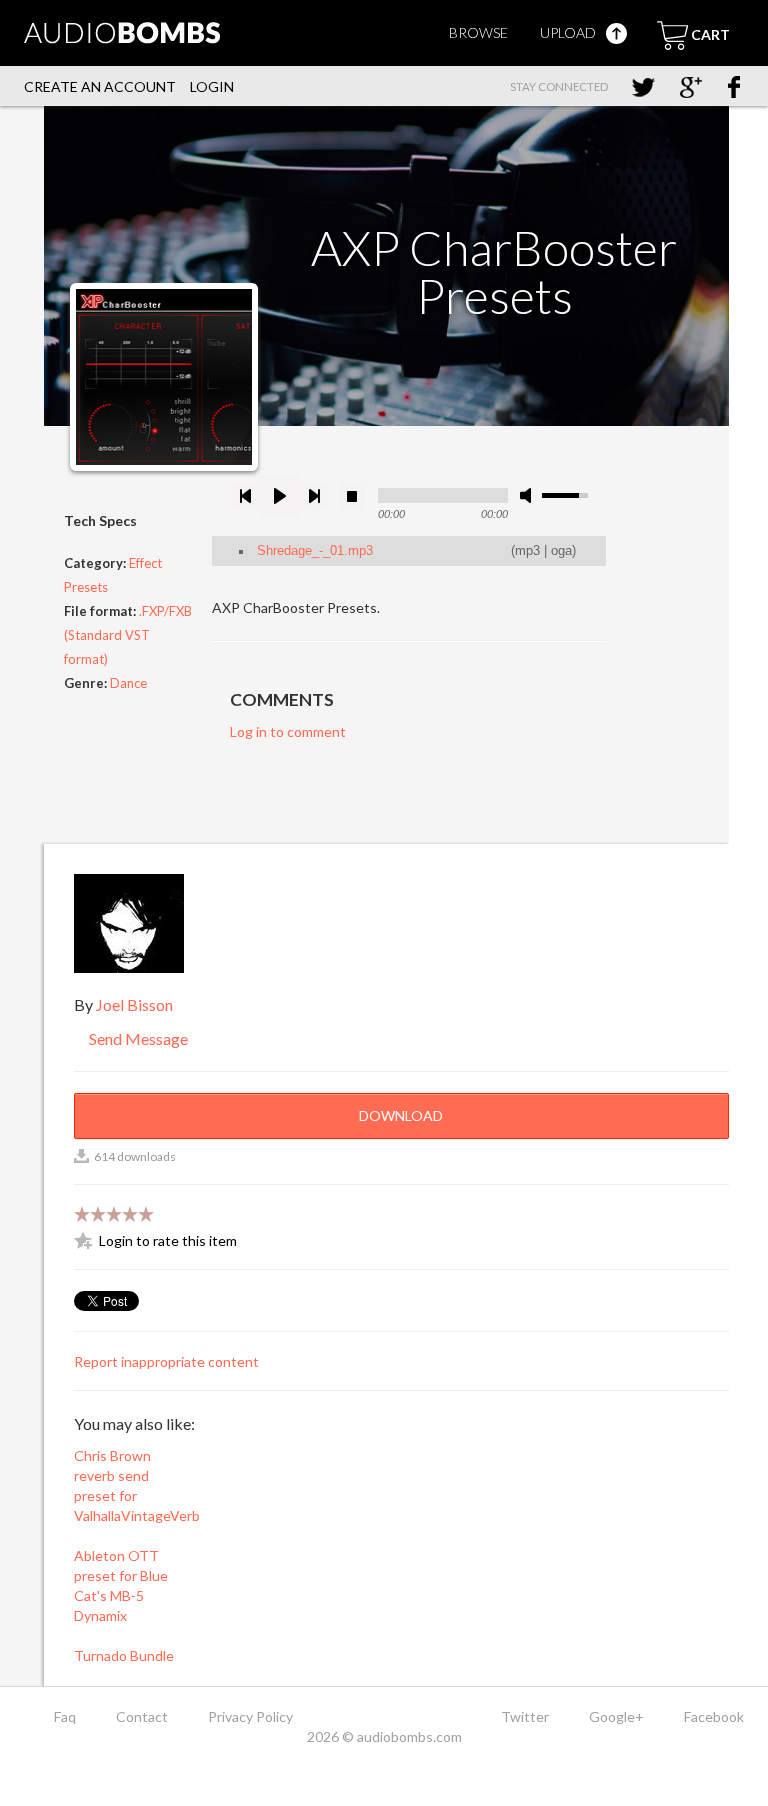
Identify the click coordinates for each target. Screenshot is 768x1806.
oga (561, 551)
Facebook (714, 1716)
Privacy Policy (250, 1716)
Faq (65, 1716)
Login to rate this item (168, 1240)
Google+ (616, 1716)
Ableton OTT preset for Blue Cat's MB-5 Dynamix (121, 1585)
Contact (142, 1716)
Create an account (100, 86)
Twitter (525, 1716)
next (314, 496)
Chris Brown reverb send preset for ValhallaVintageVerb (133, 1485)
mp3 (527, 551)
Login (212, 86)
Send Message (137, 1038)
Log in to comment (288, 731)
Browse (478, 32)
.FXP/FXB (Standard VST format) (128, 635)
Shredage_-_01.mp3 (315, 551)
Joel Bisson (134, 1004)
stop (352, 496)
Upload (569, 32)
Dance (128, 683)
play (280, 496)
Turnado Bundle (124, 1655)
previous (246, 496)
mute (529, 495)
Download (401, 1115)
